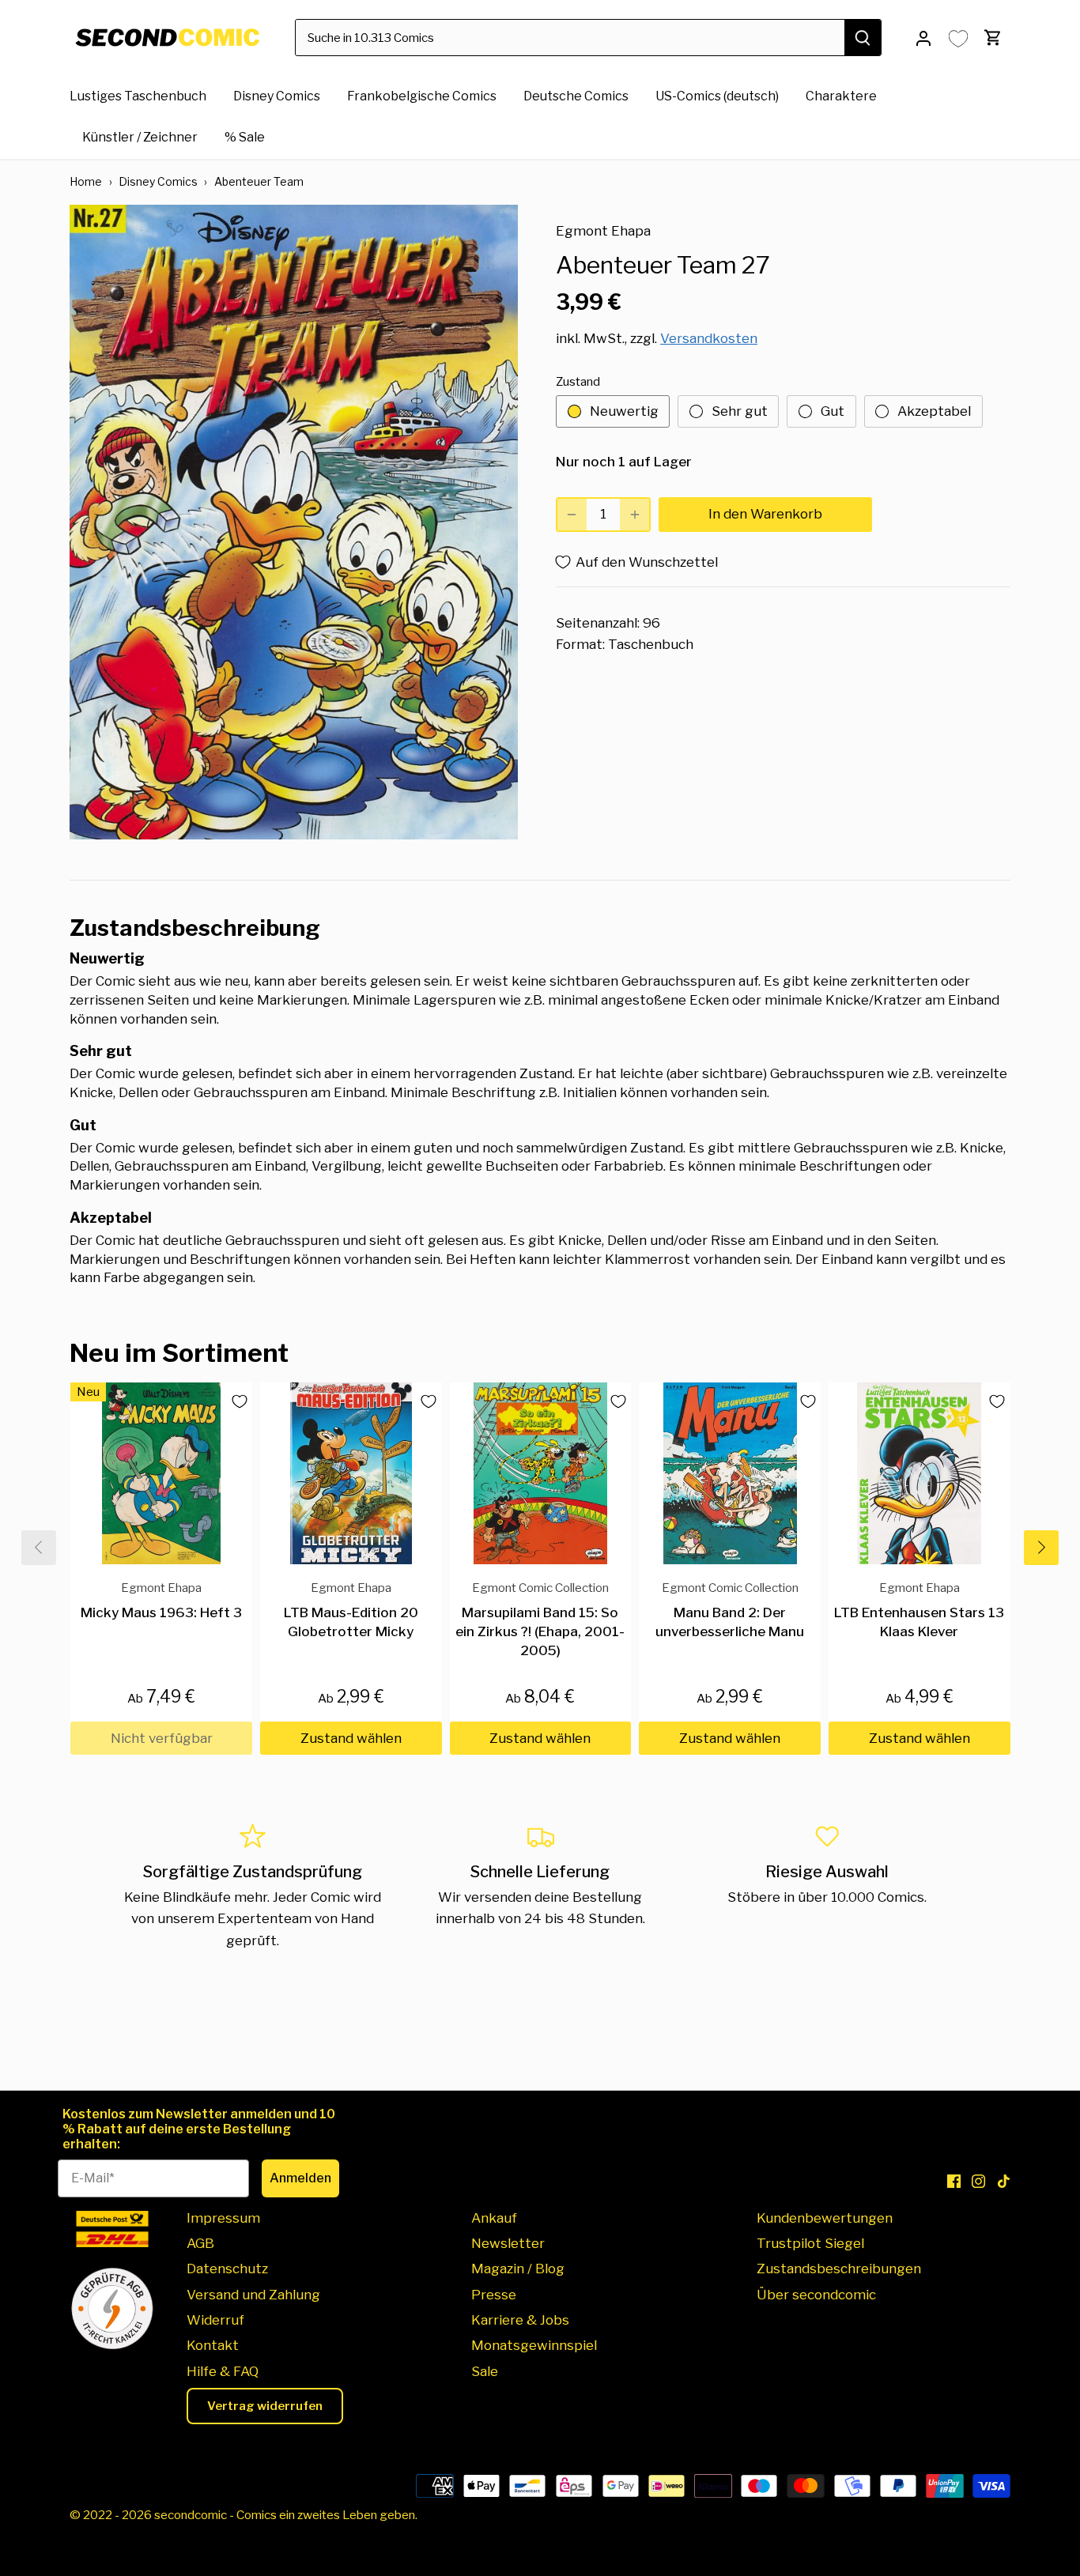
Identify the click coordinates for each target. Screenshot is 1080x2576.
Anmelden (300, 2178)
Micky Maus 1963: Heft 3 (161, 1600)
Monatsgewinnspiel (534, 2345)
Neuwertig (624, 411)
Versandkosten (709, 338)
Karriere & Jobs (520, 2320)
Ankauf (494, 2218)
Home (86, 181)
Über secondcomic (816, 2295)
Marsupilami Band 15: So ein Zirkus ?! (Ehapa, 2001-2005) (540, 1619)
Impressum (223, 2218)
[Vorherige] (39, 1548)
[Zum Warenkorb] (993, 38)
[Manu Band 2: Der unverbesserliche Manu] (730, 1473)
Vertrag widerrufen (265, 2406)
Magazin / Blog (518, 2269)
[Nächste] (1041, 1548)
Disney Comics (158, 181)
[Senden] (863, 38)
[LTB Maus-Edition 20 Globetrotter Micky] (351, 1473)
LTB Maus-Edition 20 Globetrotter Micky (351, 1610)
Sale (485, 2371)
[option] (294, 522)
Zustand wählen (351, 1738)
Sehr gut (740, 411)
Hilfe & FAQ (223, 2371)
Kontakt (213, 2345)
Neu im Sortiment (179, 1353)
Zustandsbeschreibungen (839, 2269)
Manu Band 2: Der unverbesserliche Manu (730, 1610)
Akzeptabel (934, 411)
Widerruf (215, 2320)
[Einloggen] (923, 38)
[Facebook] (954, 2182)
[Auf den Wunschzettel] (233, 1401)
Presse (494, 2295)
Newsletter (508, 2243)
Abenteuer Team (259, 181)
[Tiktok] (1004, 2182)
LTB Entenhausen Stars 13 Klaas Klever (919, 1610)
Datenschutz (227, 2269)
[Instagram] (978, 2182)
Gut (833, 411)
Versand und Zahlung (253, 2295)
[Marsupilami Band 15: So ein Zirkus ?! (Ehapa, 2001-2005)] (541, 1473)
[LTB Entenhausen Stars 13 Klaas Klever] (920, 1473)
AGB (200, 2243)
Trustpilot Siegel (810, 2243)
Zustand (578, 382)
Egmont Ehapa (603, 231)
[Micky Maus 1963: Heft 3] (161, 1473)
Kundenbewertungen (825, 2218)
